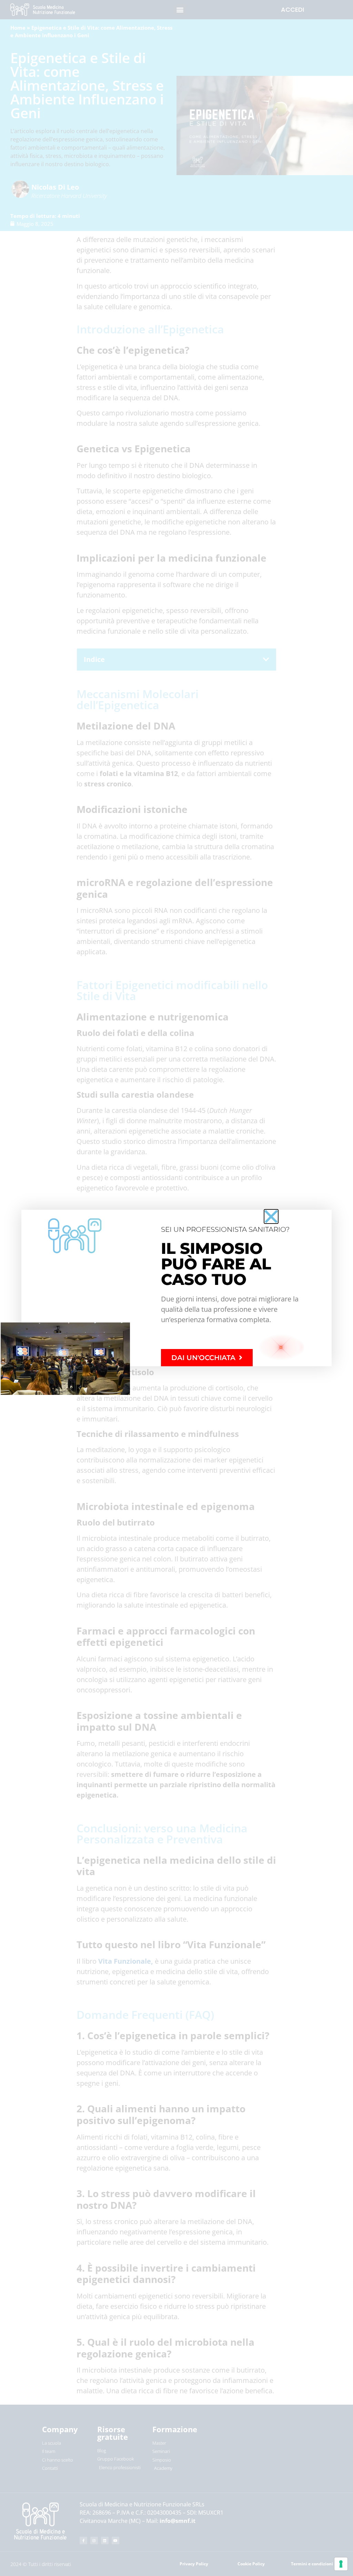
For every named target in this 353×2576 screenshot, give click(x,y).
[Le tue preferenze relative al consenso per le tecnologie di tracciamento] (341, 2564)
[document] (176, 1288)
